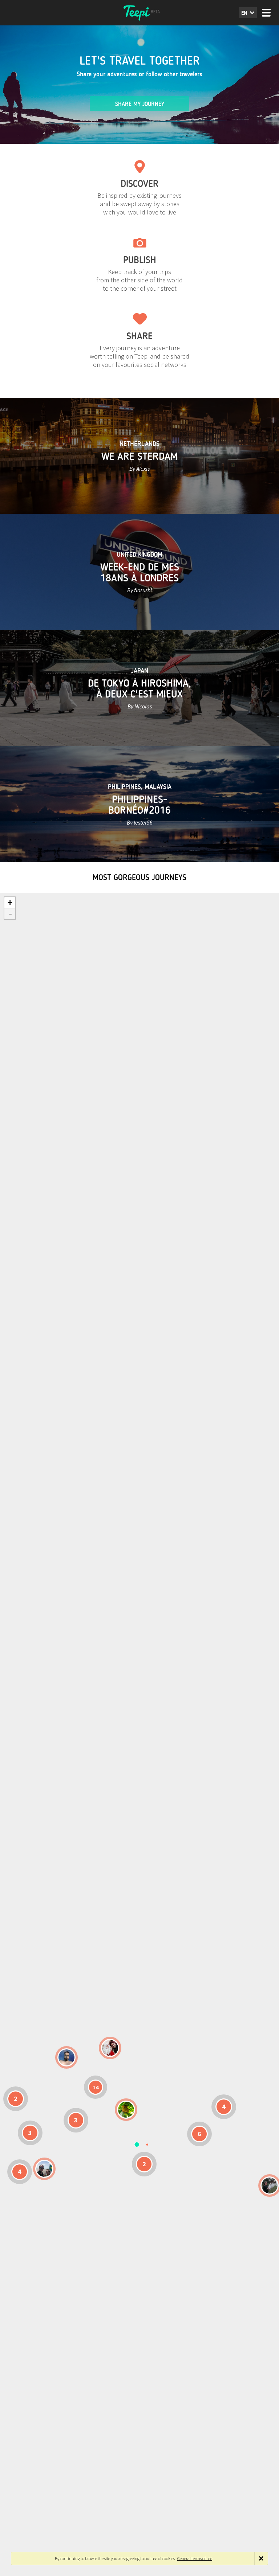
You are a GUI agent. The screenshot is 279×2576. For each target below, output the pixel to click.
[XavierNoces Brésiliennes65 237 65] (44, 2169)
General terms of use (195, 2558)
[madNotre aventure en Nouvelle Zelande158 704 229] (270, 2185)
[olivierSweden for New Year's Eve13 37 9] (110, 2048)
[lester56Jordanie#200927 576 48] (126, 2110)
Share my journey (140, 104)
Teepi (139, 13)
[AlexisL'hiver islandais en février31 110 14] (66, 2057)
